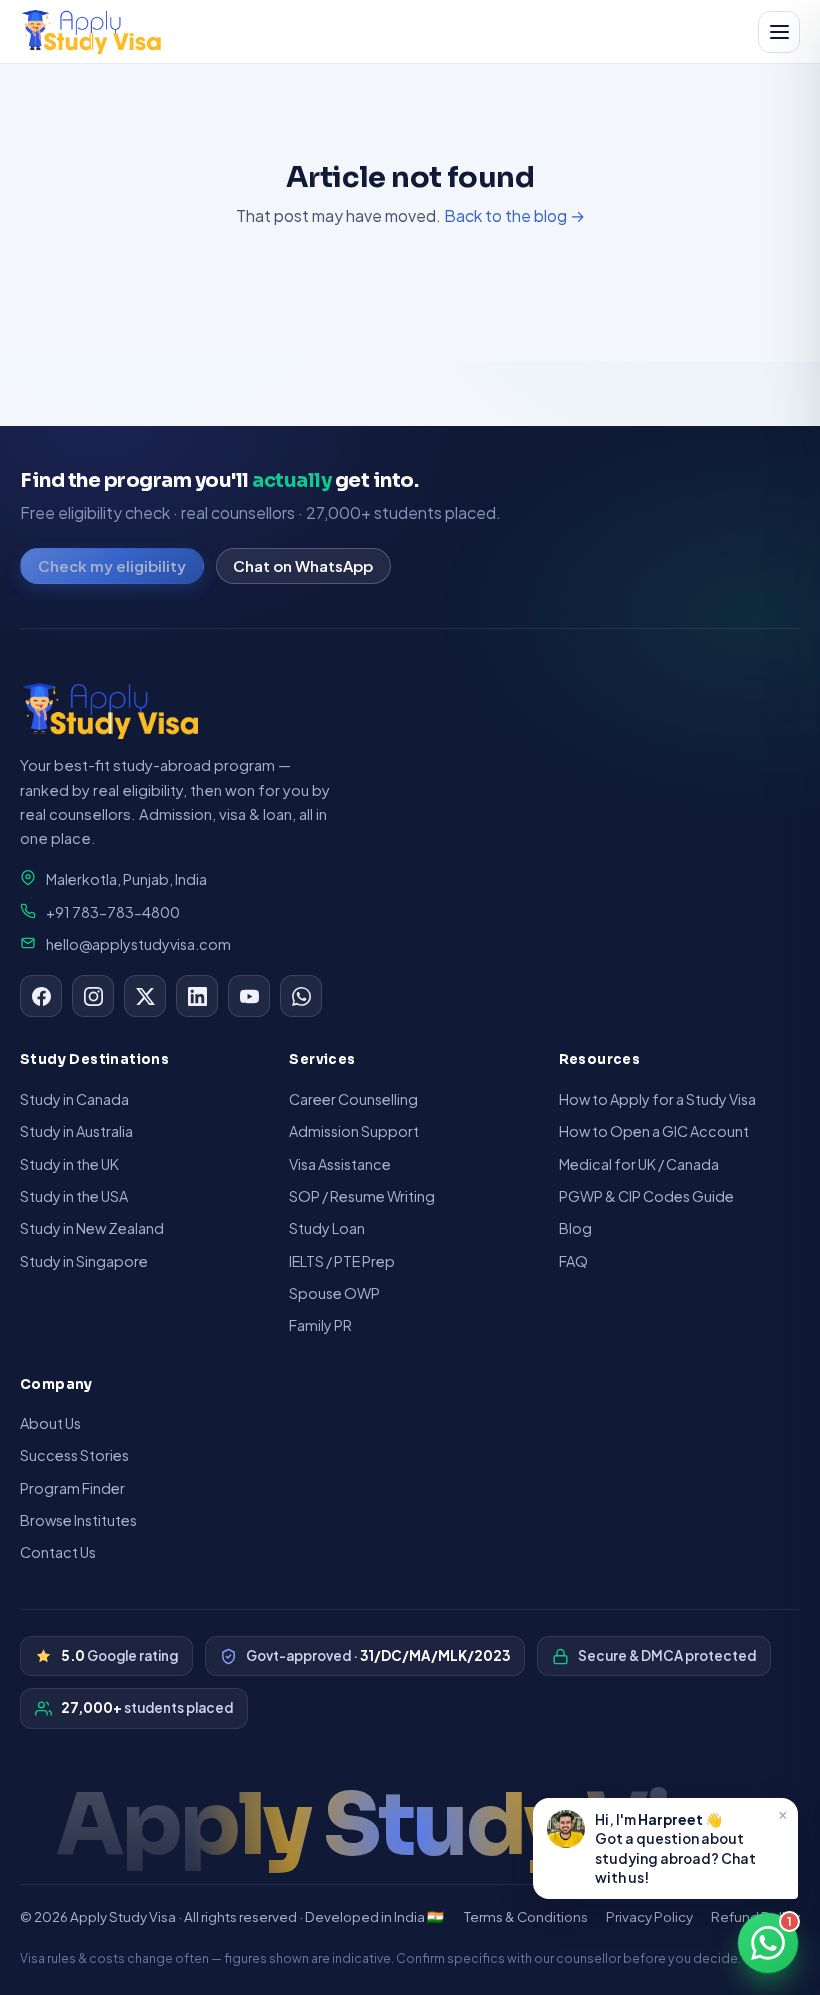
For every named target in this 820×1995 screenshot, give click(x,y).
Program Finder (72, 1488)
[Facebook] (41, 996)
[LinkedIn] (197, 996)
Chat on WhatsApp (303, 565)
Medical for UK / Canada (639, 1164)
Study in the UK (69, 1164)
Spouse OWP (334, 1293)
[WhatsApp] (301, 996)
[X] (145, 996)
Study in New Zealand (92, 1228)
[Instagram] (93, 996)
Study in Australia (76, 1131)
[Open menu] (779, 32)
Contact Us (58, 1552)
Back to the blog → (514, 215)
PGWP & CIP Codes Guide (646, 1196)
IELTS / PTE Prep (342, 1261)
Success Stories (74, 1455)
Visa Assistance (340, 1164)
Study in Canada (74, 1099)
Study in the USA (74, 1196)
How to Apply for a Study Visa (657, 1099)
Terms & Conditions (526, 1916)
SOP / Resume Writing (362, 1196)
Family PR (320, 1325)
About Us (50, 1423)
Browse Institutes (78, 1520)
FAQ (573, 1261)
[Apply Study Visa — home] (91, 32)
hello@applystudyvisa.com (138, 944)
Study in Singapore (84, 1261)
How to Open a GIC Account (654, 1131)
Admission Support (354, 1131)
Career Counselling (353, 1099)
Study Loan (327, 1228)
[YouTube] (249, 996)
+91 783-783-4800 (113, 912)
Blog (575, 1228)
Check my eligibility (112, 565)
